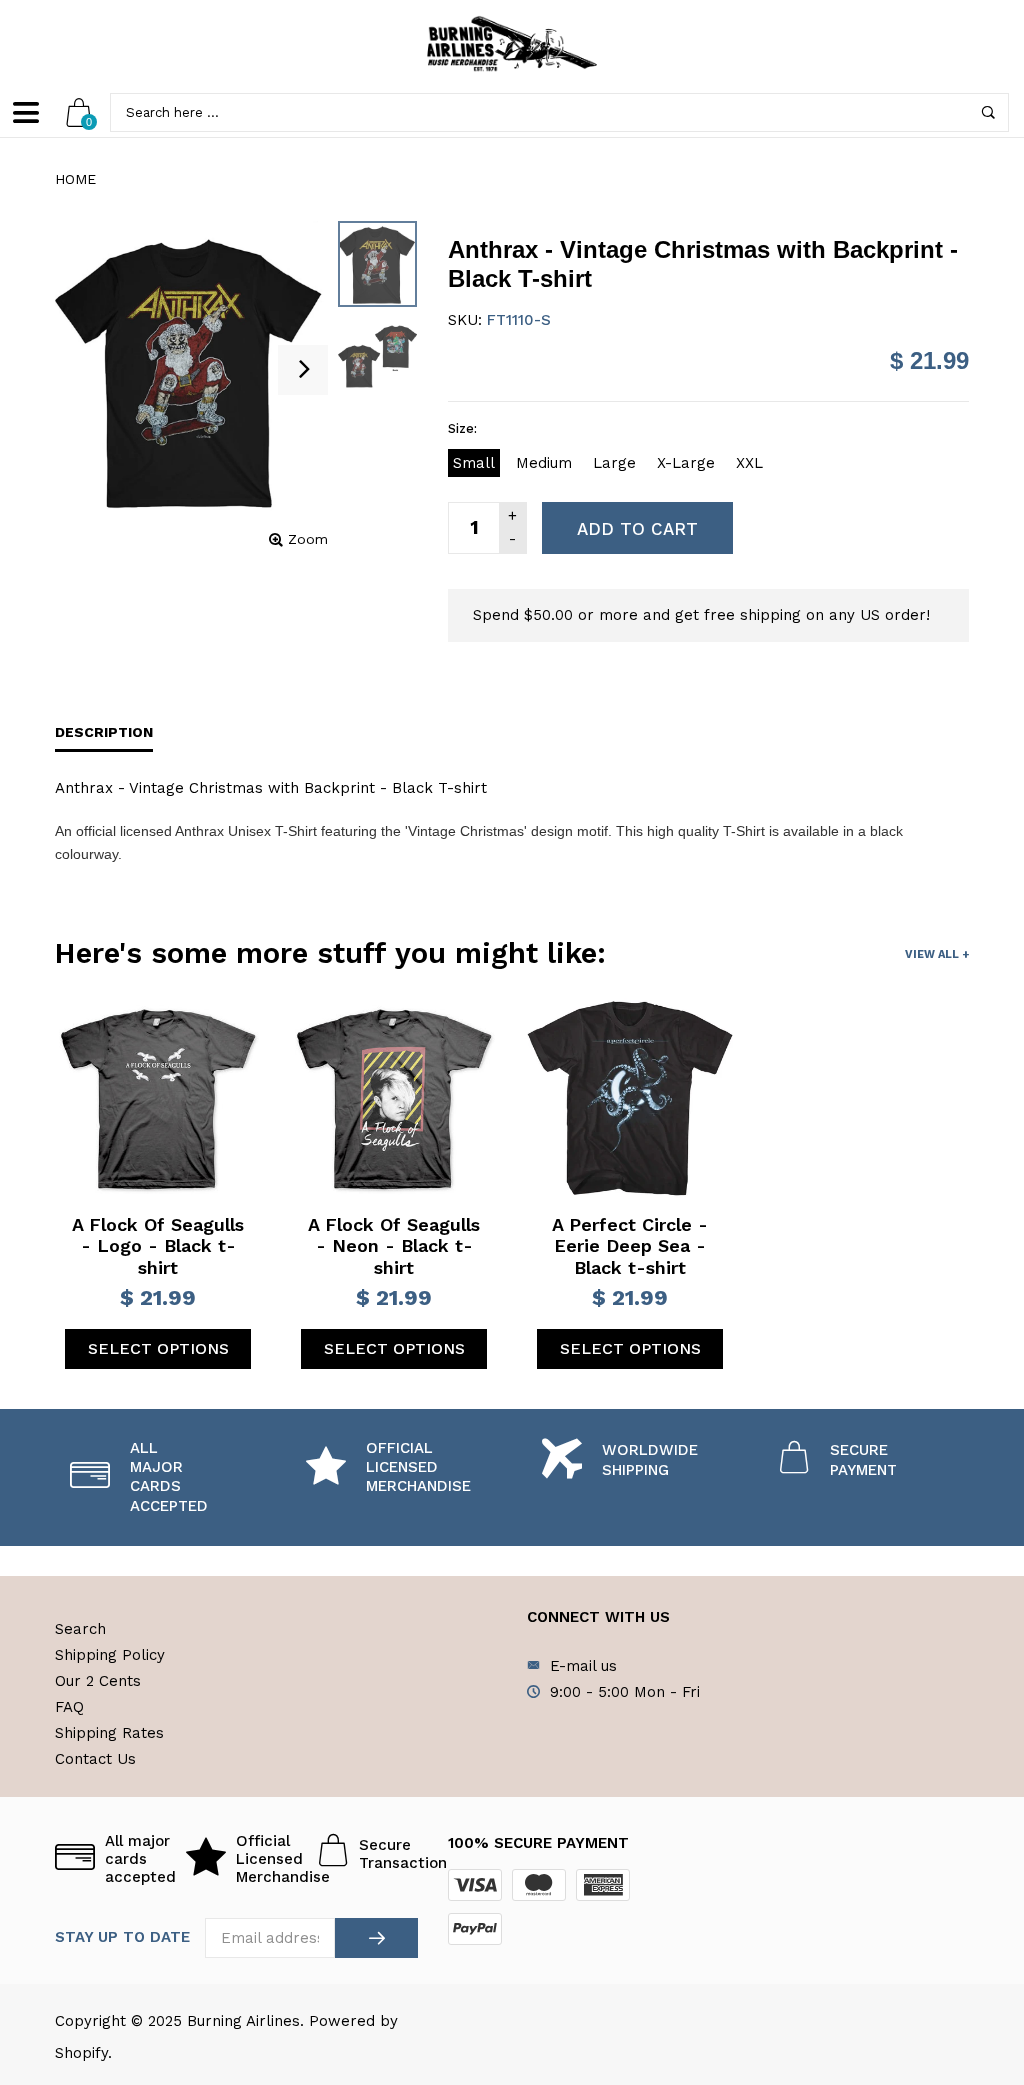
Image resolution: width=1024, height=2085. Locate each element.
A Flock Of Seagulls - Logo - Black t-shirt (158, 1246)
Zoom (308, 539)
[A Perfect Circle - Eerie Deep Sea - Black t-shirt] (630, 1099)
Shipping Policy (110, 1655)
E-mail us (583, 1666)
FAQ (69, 1707)
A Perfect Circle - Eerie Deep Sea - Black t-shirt (630, 1246)
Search (80, 1629)
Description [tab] (104, 732)
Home (75, 179)
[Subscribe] (376, 1938)
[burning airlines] (512, 44)
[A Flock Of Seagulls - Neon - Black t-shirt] (394, 1099)
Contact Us (95, 1759)
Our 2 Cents (98, 1681)
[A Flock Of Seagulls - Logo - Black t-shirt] (158, 1099)
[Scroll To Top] (969, 1956)
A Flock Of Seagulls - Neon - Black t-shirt (394, 1246)
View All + (937, 954)
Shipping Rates (109, 1733)
